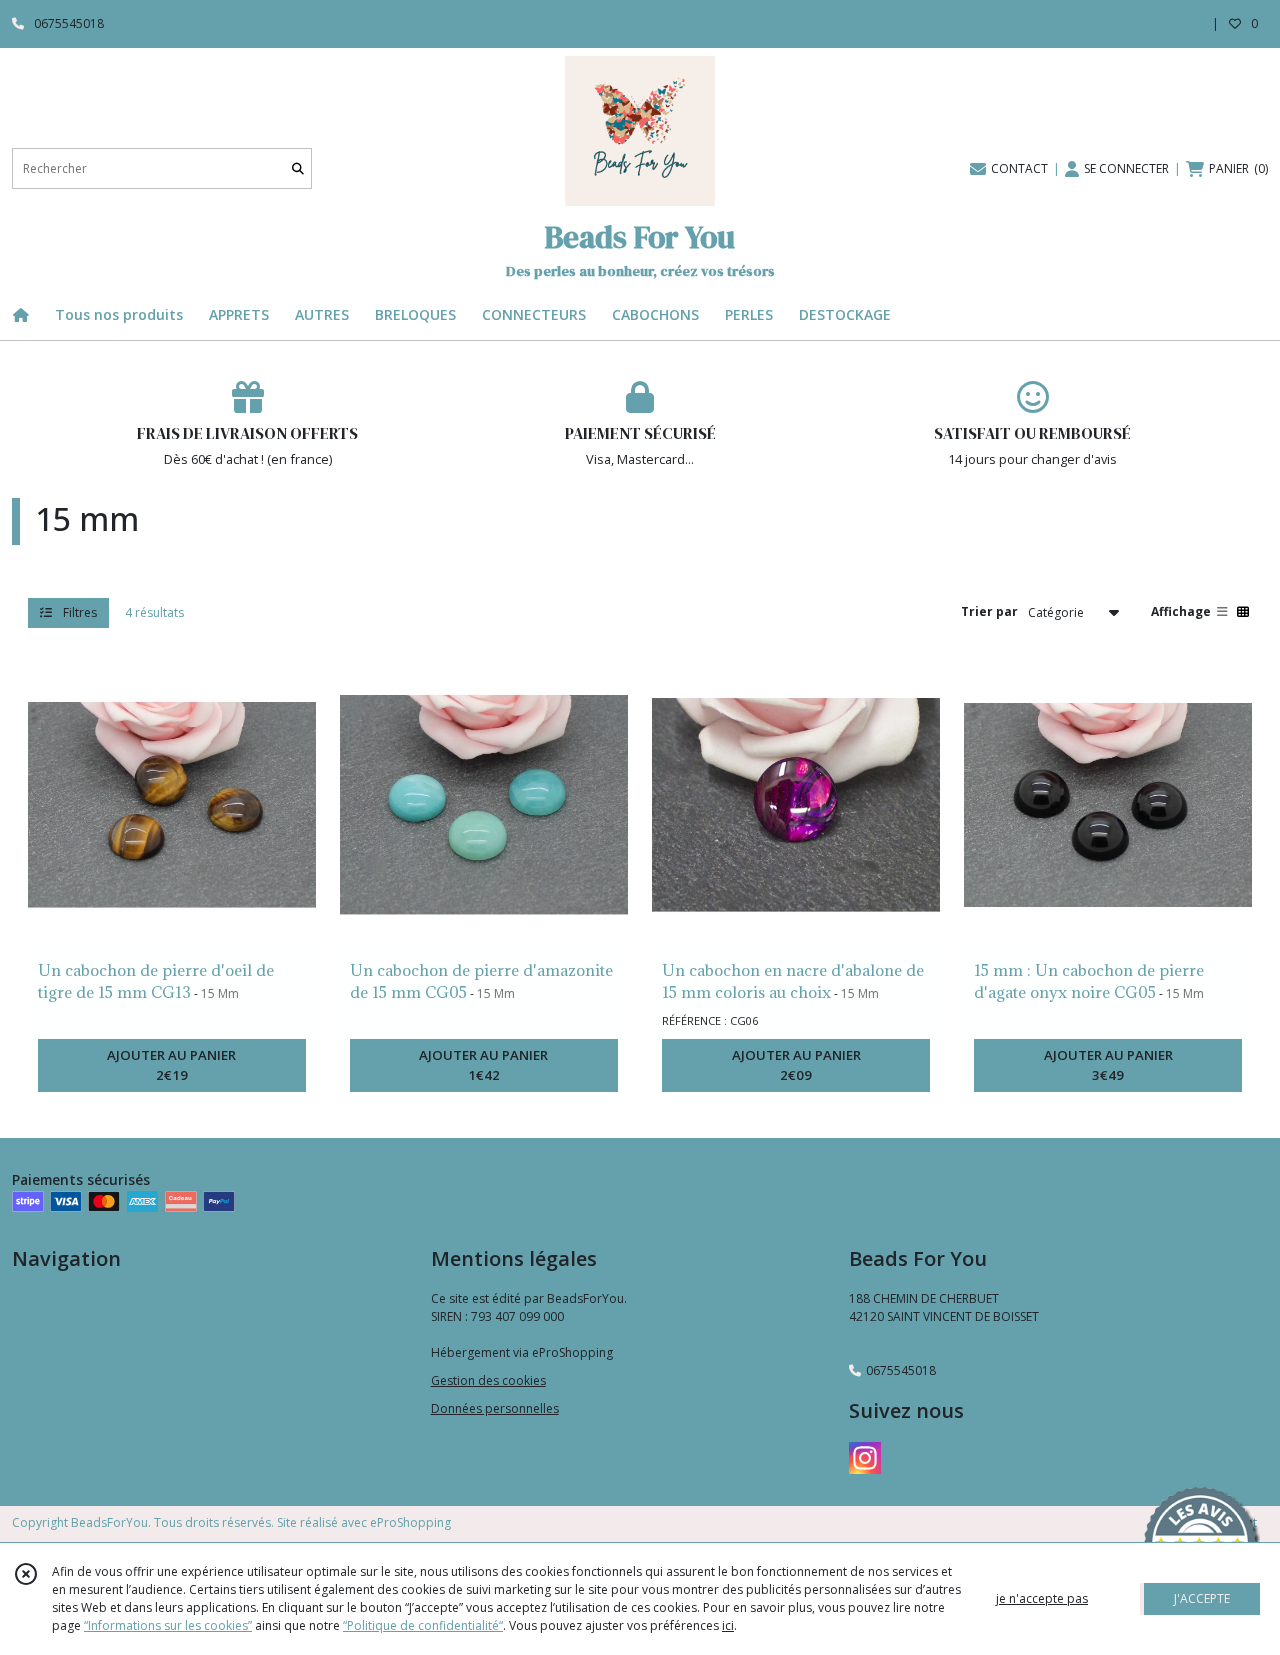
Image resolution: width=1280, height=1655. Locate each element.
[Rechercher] (298, 168)
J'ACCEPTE (1202, 1598)
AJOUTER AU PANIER (171, 1065)
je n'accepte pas (1042, 1598)
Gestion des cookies (488, 1380)
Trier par (989, 611)
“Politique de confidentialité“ (423, 1625)
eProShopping (410, 1522)
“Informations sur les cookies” (168, 1625)
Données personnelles (495, 1408)
